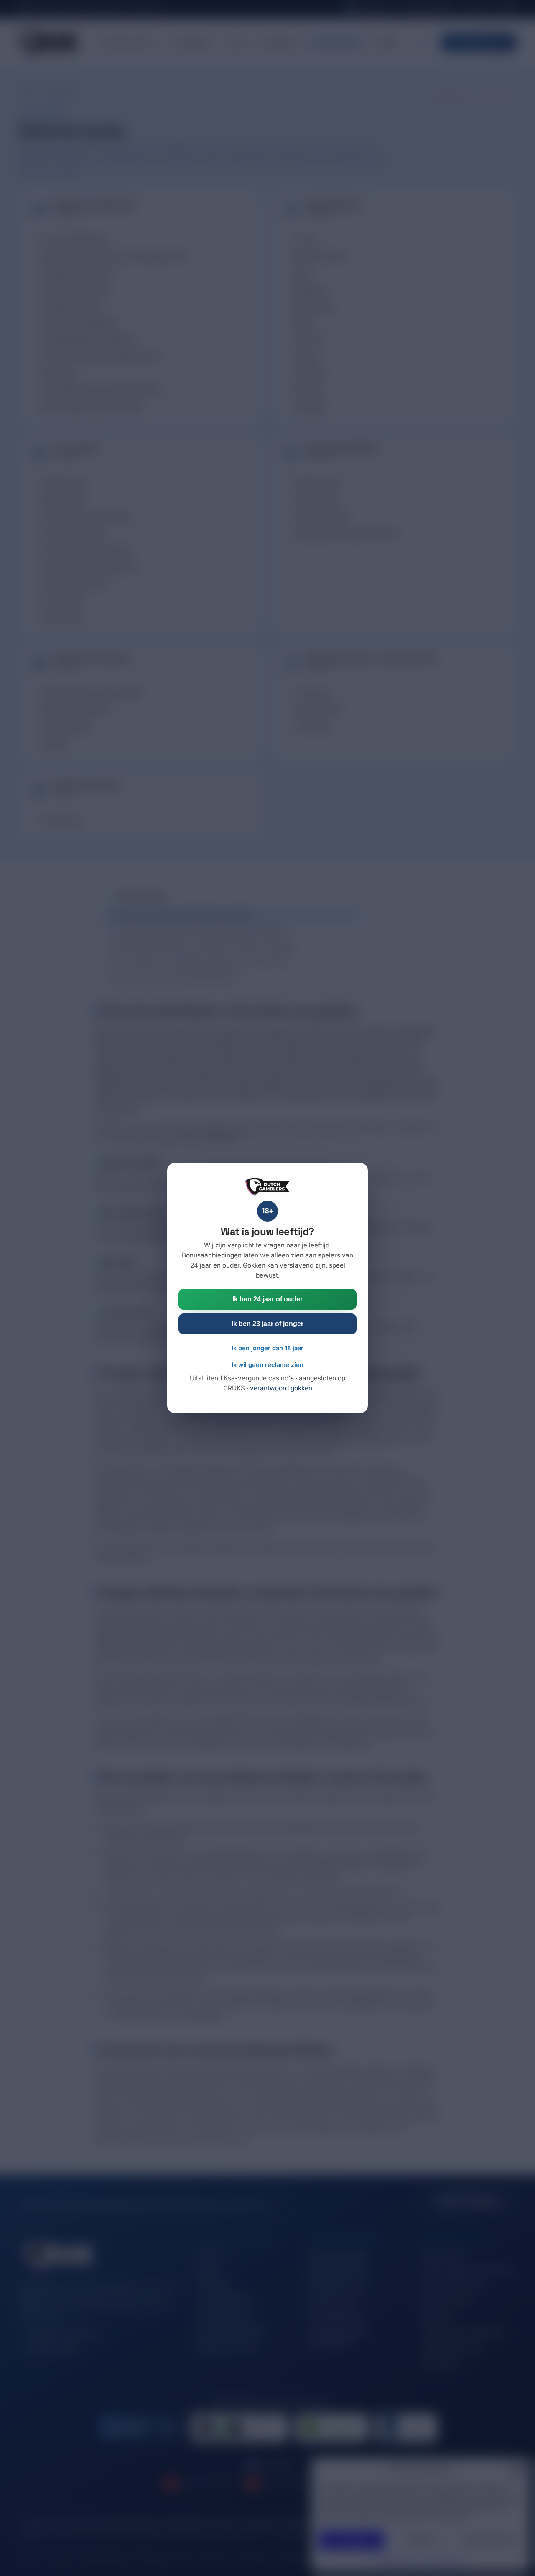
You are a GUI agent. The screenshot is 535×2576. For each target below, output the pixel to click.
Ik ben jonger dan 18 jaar (267, 1348)
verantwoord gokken (281, 1388)
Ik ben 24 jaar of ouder (267, 1299)
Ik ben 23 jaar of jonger (267, 1324)
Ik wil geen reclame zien (267, 1365)
